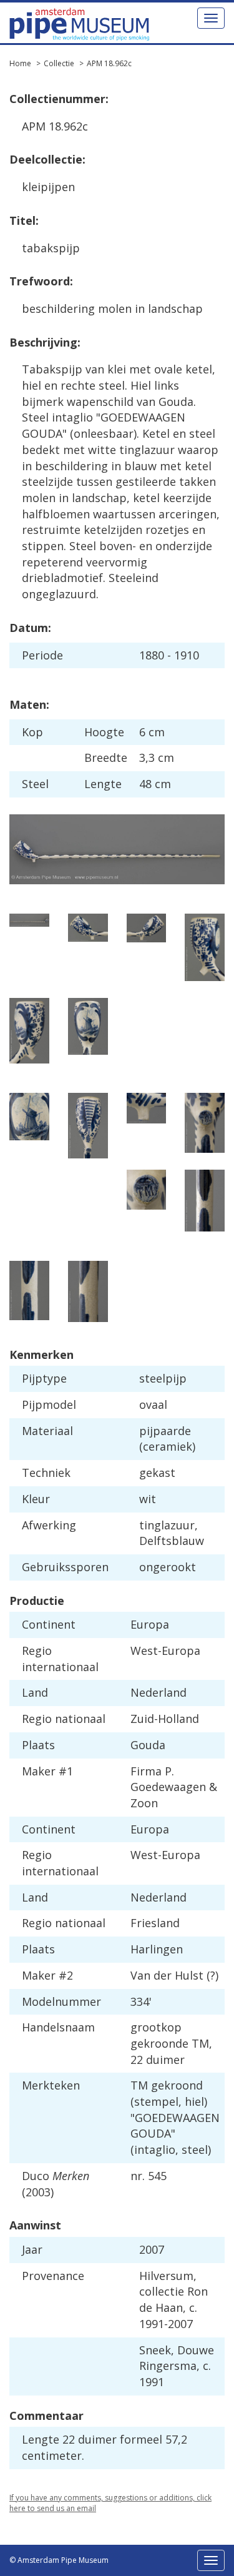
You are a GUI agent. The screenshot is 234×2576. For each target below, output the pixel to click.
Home (20, 63)
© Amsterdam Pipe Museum (59, 2560)
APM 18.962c (109, 63)
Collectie (59, 63)
